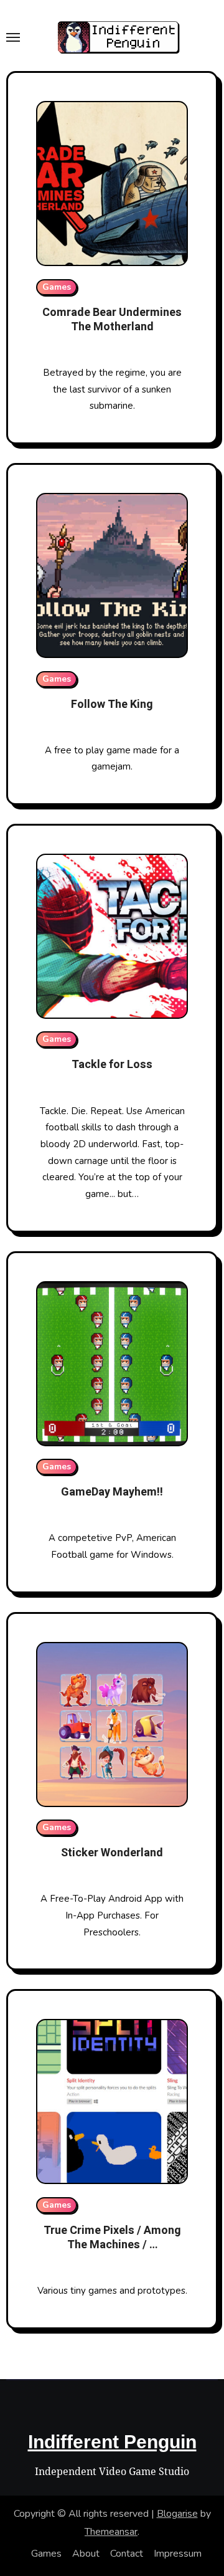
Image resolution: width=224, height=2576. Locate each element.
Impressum (178, 2554)
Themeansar (111, 2532)
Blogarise (177, 2514)
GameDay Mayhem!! (112, 1492)
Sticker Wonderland (112, 1853)
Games (57, 287)
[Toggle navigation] (13, 37)
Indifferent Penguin (112, 2442)
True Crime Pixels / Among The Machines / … (112, 2238)
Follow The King (112, 704)
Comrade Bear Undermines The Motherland (112, 320)
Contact (127, 2554)
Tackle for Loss (112, 1065)
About (86, 2554)
